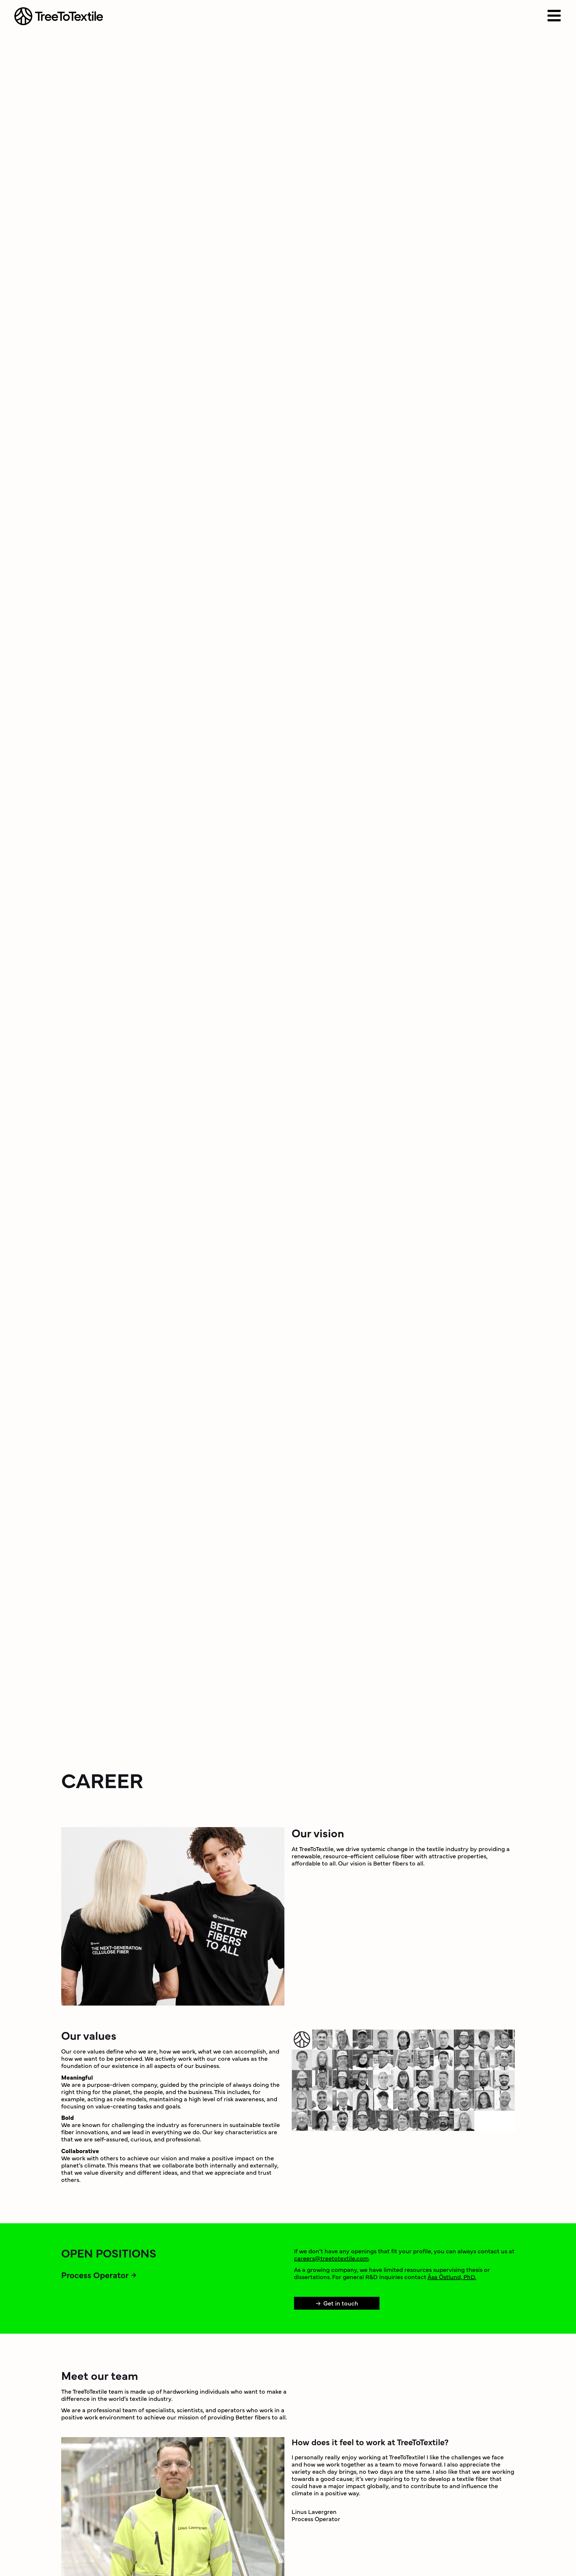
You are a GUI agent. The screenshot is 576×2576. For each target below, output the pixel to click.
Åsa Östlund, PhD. (452, 2277)
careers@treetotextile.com (331, 2258)
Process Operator (95, 2275)
